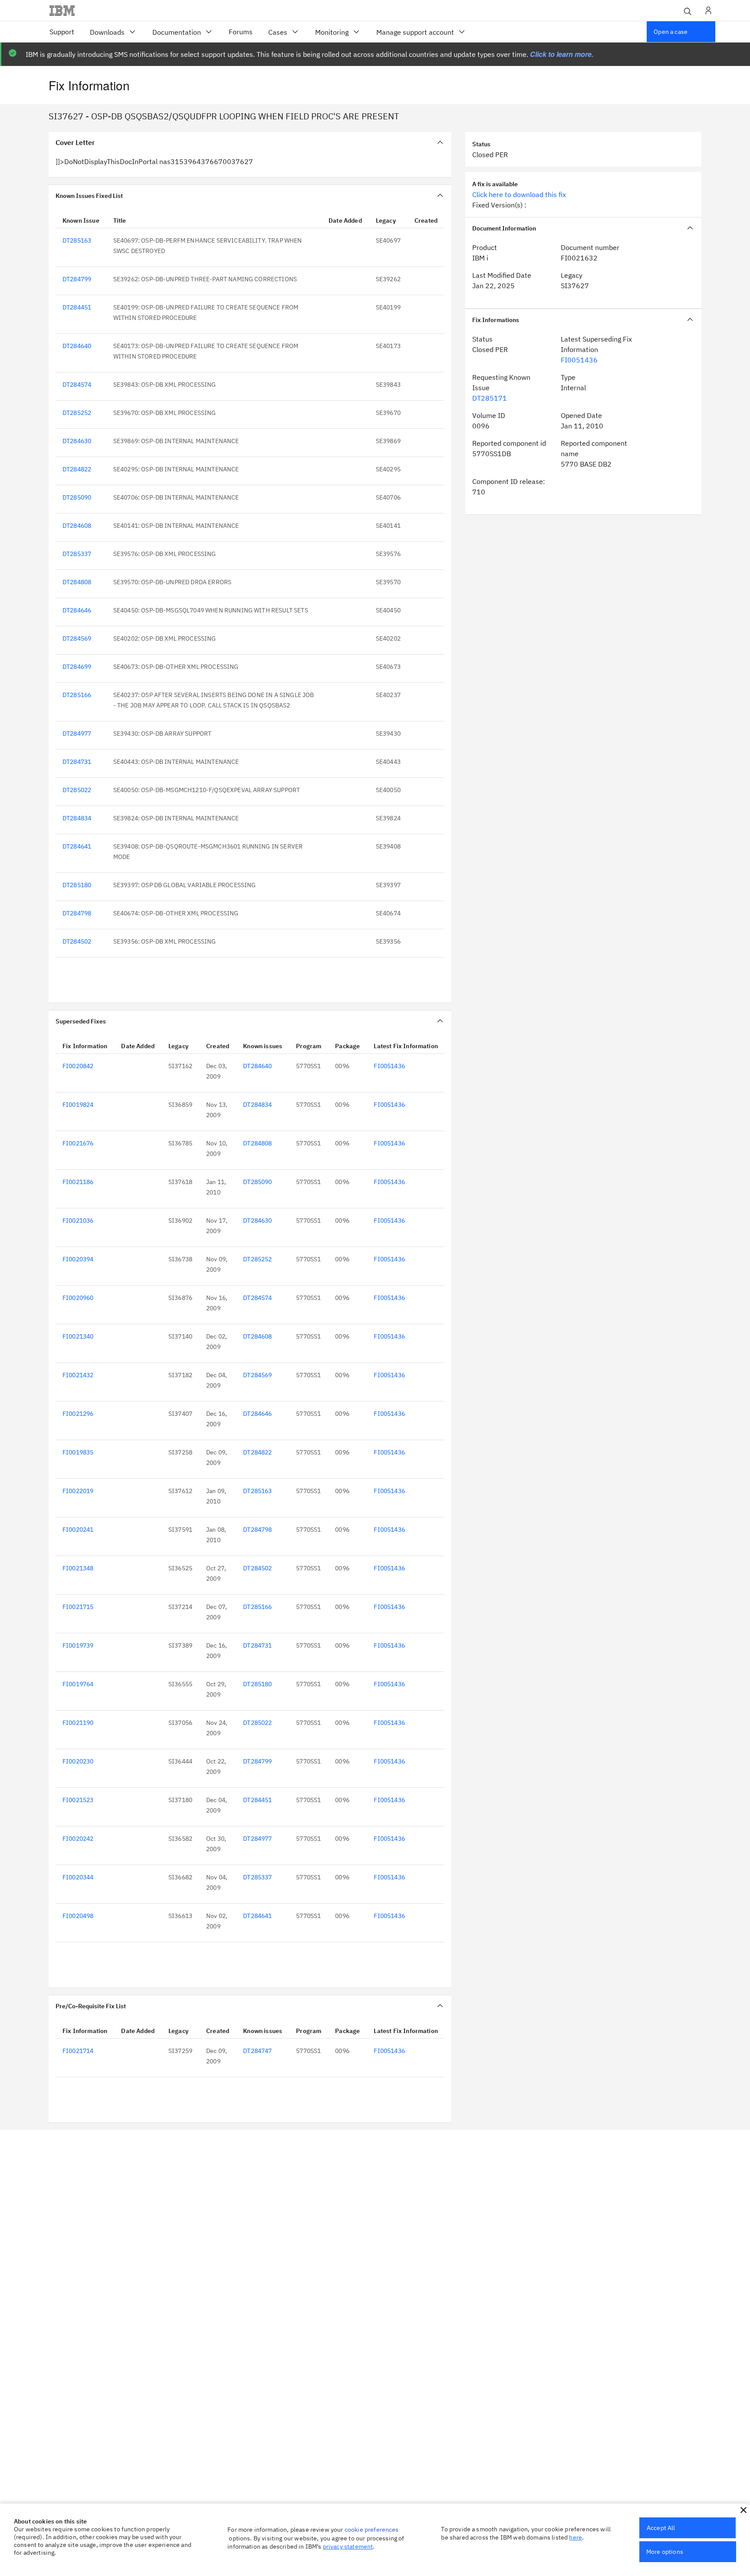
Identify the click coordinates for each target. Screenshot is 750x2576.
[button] (743, 2510)
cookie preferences (372, 2530)
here (576, 2537)
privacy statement (348, 2546)
